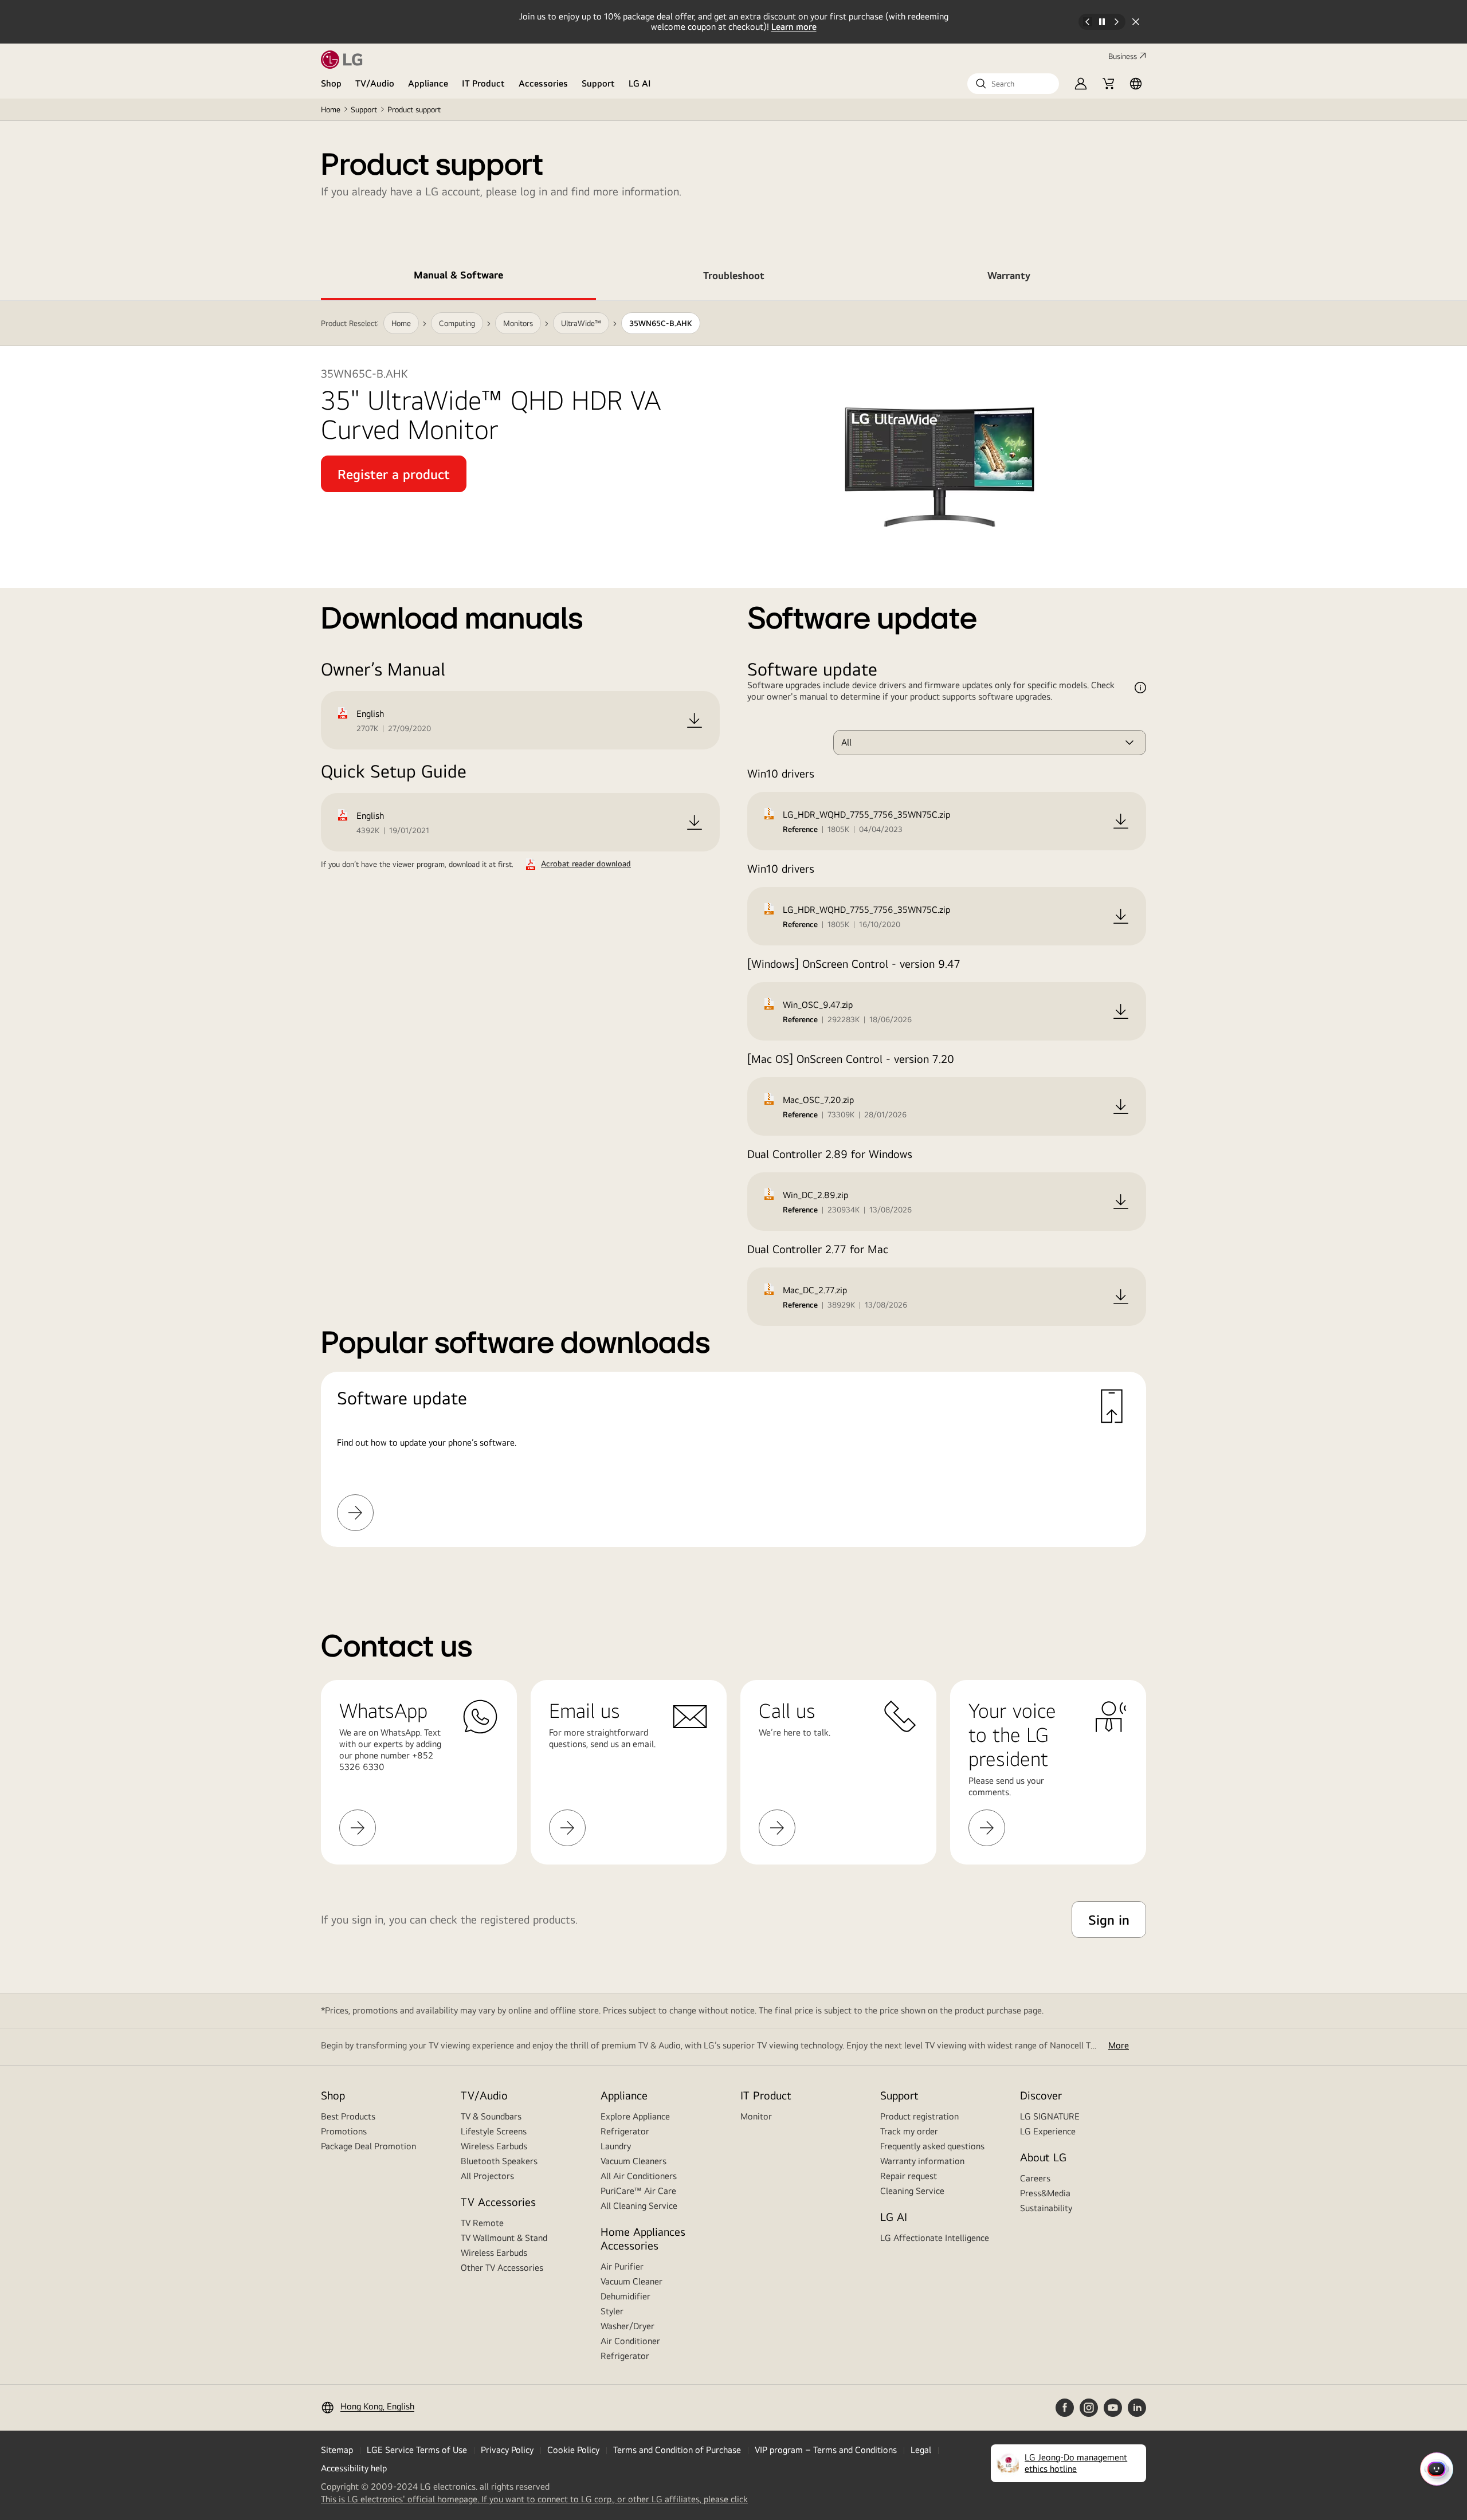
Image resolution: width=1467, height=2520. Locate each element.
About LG (1043, 2157)
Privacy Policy (507, 2450)
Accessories (543, 83)
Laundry (616, 2146)
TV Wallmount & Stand (504, 2238)
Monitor (756, 2116)
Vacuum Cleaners (634, 2161)
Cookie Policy (573, 2450)
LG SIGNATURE (1050, 2116)
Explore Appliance (635, 2116)
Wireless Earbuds (494, 2146)
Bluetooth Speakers (499, 2161)
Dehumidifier (625, 2296)
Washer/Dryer (627, 2326)
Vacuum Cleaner (631, 2281)
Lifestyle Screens (494, 2131)
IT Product (483, 83)
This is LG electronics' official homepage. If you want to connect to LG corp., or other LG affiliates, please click (534, 2499)
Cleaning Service (912, 2191)
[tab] (458, 277)
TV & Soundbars (491, 2116)
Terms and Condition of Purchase (677, 2450)
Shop (331, 83)
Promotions (344, 2131)
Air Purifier (622, 2266)
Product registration (919, 2116)
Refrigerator (625, 2131)
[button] (1013, 84)
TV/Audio (375, 83)
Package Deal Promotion (368, 2146)
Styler (612, 2311)
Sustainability (1046, 2208)
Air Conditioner (630, 2341)
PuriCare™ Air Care (638, 2191)
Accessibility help (354, 2468)
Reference (800, 829)
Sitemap (337, 2450)
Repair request (909, 2176)
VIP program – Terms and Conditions (826, 2450)
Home (331, 109)
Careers (1035, 2178)
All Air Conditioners (639, 2176)
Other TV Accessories (502, 2268)
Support (598, 83)
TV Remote (482, 2223)
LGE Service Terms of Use (417, 2450)
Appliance (428, 83)
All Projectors (487, 2176)
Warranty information (922, 2161)
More (1119, 2045)
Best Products (348, 2116)
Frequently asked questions (932, 2146)
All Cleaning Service (639, 2206)
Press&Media (1045, 2193)
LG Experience (1048, 2131)
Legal (921, 2450)
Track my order (909, 2131)
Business (1123, 56)
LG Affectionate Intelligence (935, 2238)
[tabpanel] (733, 938)
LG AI (640, 83)
